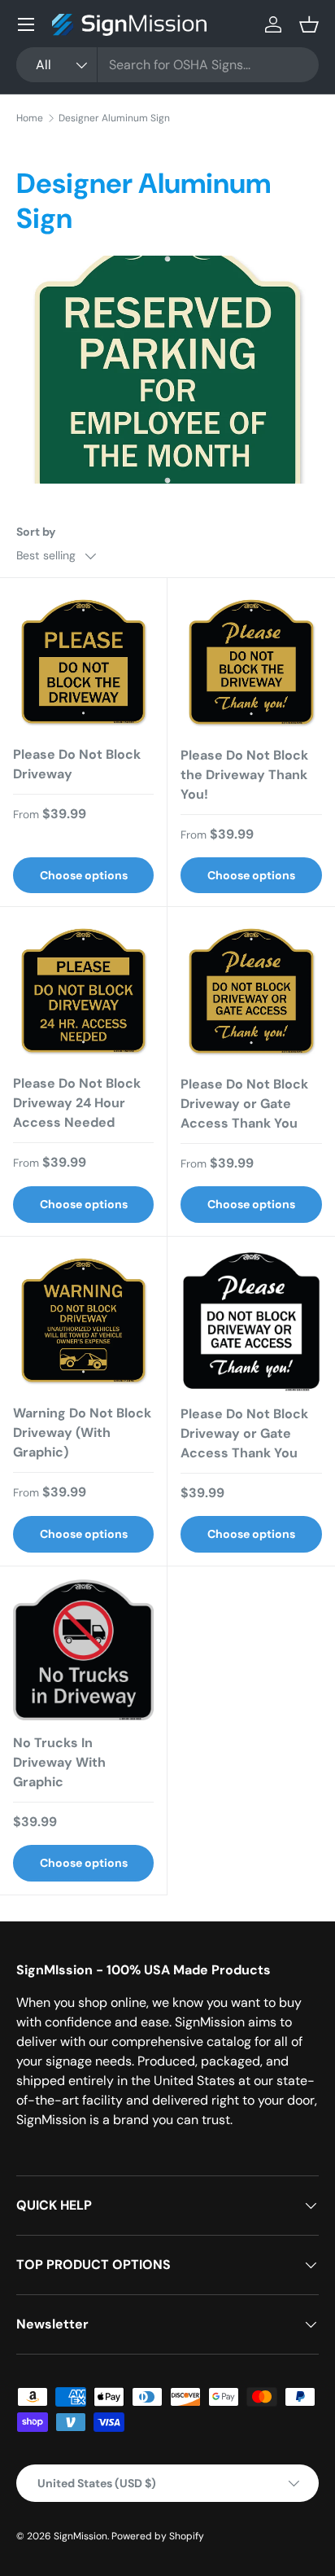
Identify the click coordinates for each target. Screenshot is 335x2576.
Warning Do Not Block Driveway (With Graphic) (82, 1433)
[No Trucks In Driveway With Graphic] (83, 1650)
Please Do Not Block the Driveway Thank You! (244, 775)
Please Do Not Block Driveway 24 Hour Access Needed (77, 1103)
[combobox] (167, 65)
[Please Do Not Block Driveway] (83, 662)
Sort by (36, 532)
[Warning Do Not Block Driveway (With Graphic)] (83, 1320)
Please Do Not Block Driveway (77, 764)
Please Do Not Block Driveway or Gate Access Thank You (244, 1104)
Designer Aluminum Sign (114, 118)
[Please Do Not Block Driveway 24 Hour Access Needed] (83, 990)
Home (30, 118)
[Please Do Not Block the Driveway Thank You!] (251, 662)
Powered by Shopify (158, 2536)
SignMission (80, 2536)
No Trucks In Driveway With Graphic (59, 1762)
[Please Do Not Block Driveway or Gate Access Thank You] (251, 991)
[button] (309, 24)
